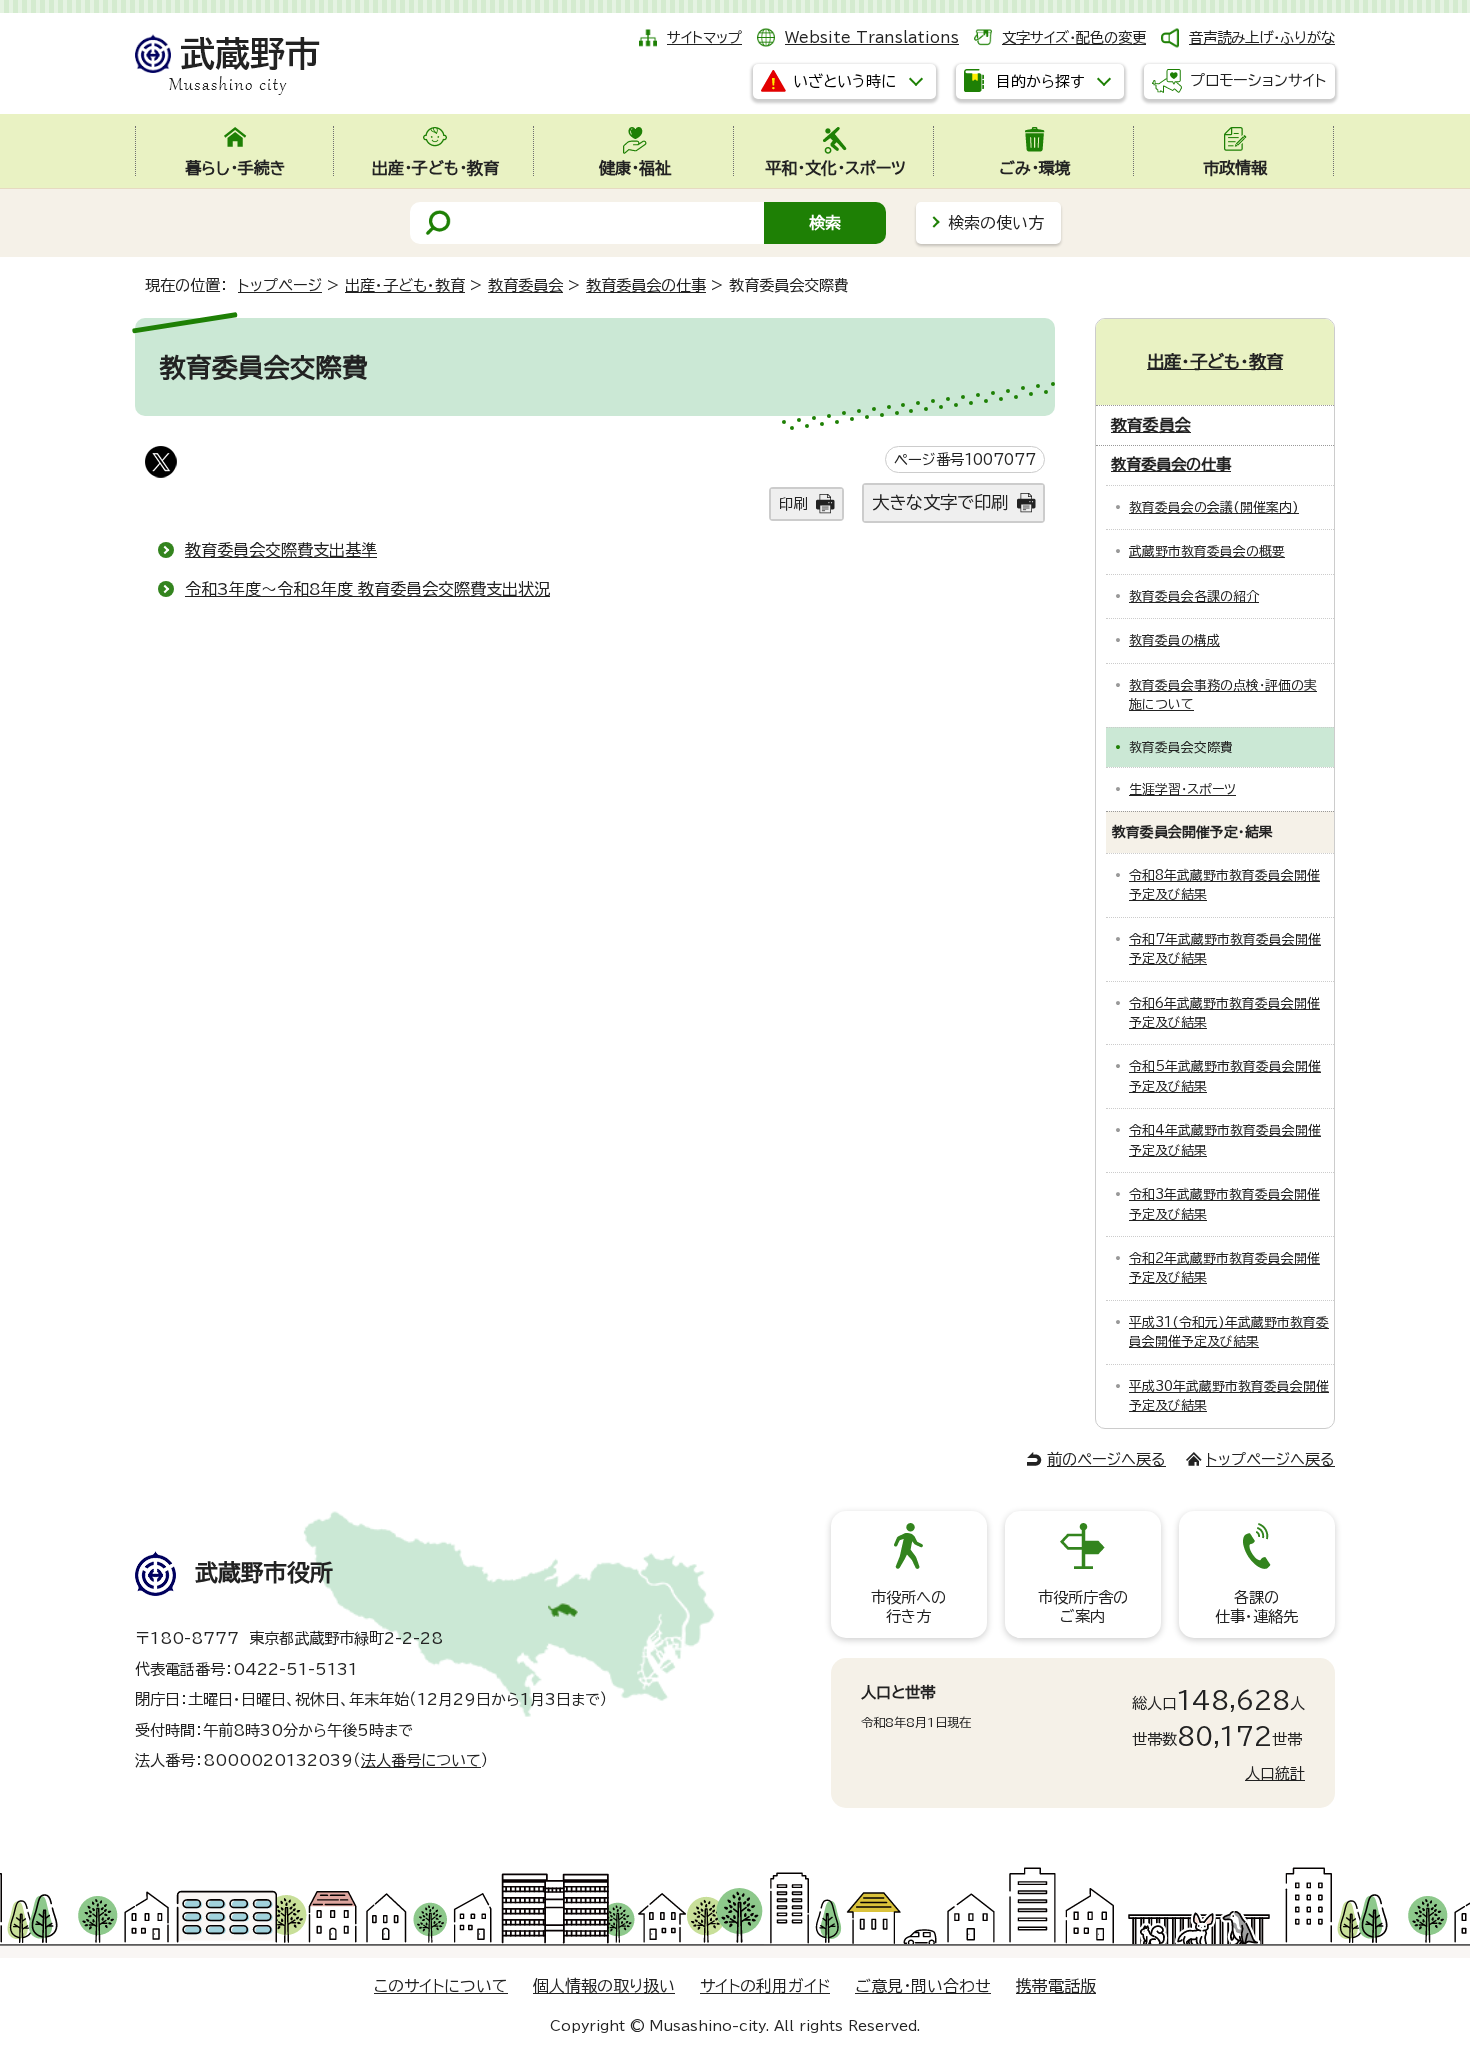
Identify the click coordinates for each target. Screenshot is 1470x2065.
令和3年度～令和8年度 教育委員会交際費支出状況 (367, 589)
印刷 (793, 503)
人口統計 (1275, 1773)
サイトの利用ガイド (765, 1986)
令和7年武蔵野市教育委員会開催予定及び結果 (1225, 949)
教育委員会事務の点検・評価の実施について (1223, 695)
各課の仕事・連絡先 (1256, 1606)
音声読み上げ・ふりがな (1262, 37)
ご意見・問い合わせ (923, 1986)
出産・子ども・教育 (405, 285)
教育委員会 (525, 285)
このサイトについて (441, 1986)
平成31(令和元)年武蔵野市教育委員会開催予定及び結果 (1229, 1332)
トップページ (280, 285)
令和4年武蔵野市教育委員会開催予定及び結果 (1225, 1140)
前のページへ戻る (1106, 1459)
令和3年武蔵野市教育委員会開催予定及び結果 (1224, 1204)
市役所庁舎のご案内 (1083, 1606)
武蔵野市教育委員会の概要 (1207, 551)
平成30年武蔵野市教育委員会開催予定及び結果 (1229, 1396)
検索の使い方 (996, 223)
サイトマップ (704, 37)
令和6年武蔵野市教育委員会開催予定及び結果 (1224, 1013)
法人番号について (421, 1760)
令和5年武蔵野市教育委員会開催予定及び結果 (1225, 1076)
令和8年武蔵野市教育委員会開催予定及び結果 (1224, 885)
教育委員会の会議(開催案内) (1214, 507)
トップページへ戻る (1270, 1459)
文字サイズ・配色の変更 (1074, 37)
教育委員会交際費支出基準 (281, 550)
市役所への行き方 (908, 1606)
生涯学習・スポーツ (1182, 789)
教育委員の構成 (1174, 640)
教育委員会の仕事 (646, 285)
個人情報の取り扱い (604, 1986)
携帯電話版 (1056, 1986)
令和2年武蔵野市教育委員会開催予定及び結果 (1224, 1268)
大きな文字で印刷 (940, 502)
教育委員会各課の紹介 (1194, 596)
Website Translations (872, 37)
